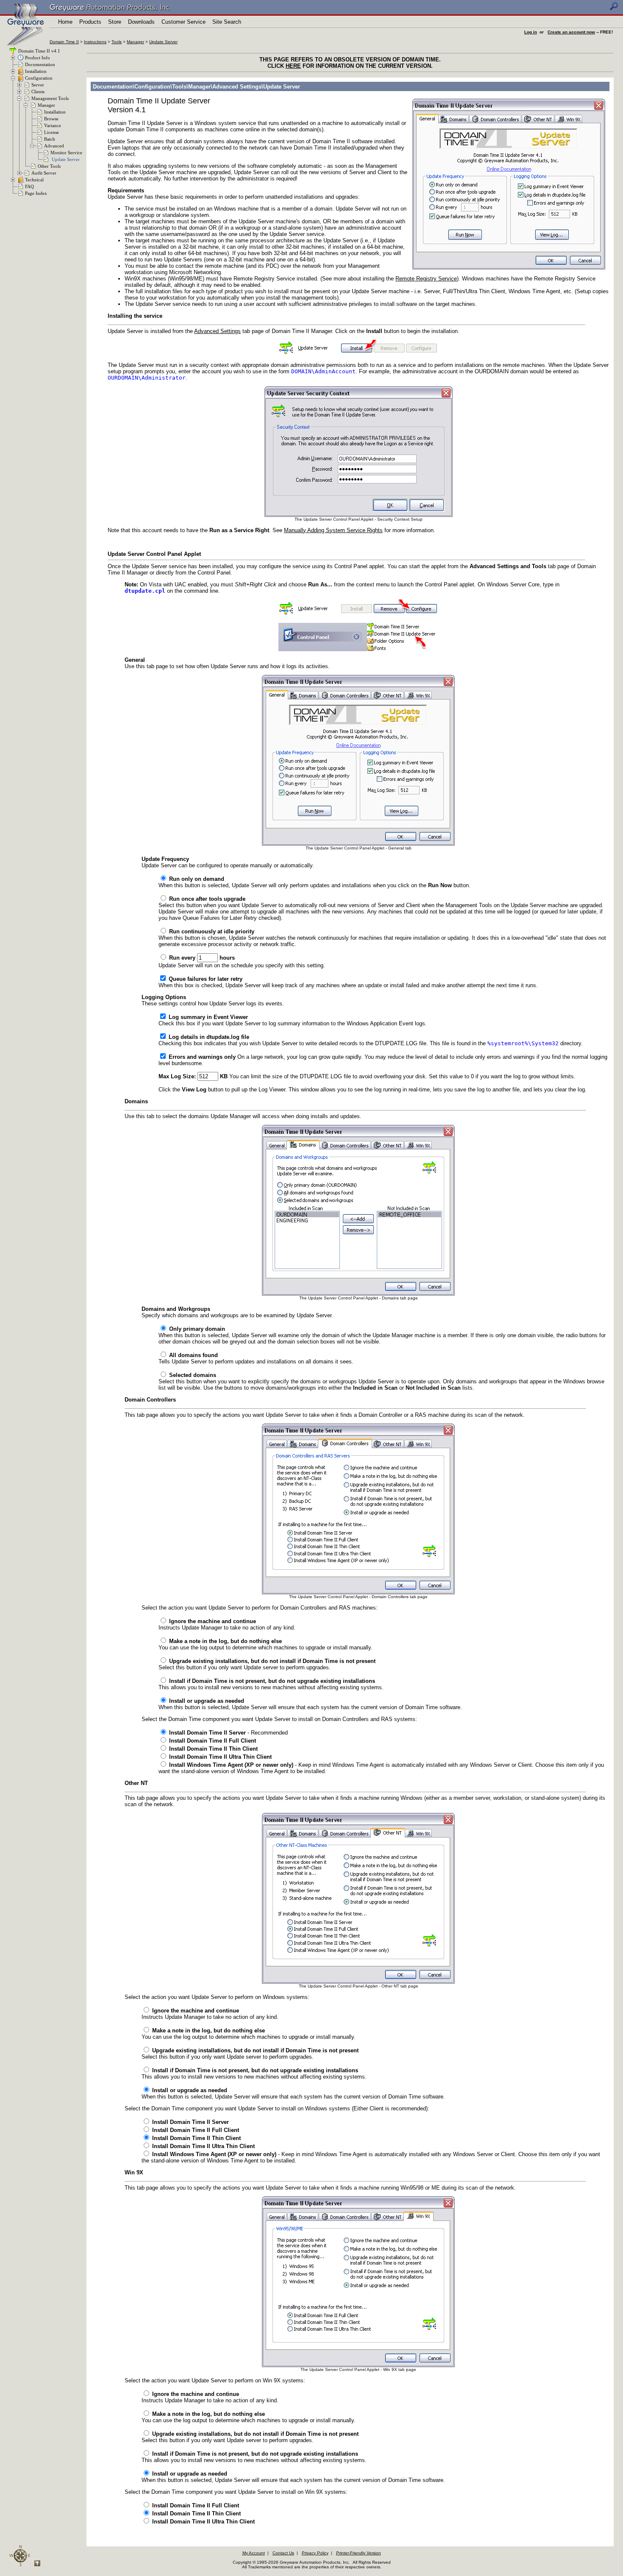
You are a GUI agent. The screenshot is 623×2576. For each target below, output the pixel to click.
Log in (531, 32)
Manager (135, 42)
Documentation (40, 64)
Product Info (38, 58)
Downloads (141, 22)
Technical (34, 180)
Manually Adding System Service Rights (333, 530)
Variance (53, 125)
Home (65, 22)
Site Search (227, 22)
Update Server (163, 42)
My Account (254, 2553)
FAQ (29, 186)
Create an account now (571, 32)
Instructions (95, 42)
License (51, 132)
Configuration (39, 78)
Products (90, 22)
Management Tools (50, 98)
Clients (38, 92)
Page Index (36, 193)
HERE (293, 66)
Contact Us (283, 2553)
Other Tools (49, 166)
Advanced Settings (217, 331)
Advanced (54, 146)
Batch (50, 139)
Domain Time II (64, 42)
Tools (117, 42)
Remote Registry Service (426, 279)
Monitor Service (66, 153)
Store (115, 22)
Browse (51, 119)
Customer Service (184, 22)
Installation (36, 71)
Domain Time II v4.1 (39, 51)
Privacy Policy (315, 2553)
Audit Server (44, 173)
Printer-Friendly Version (359, 2553)
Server (38, 85)
